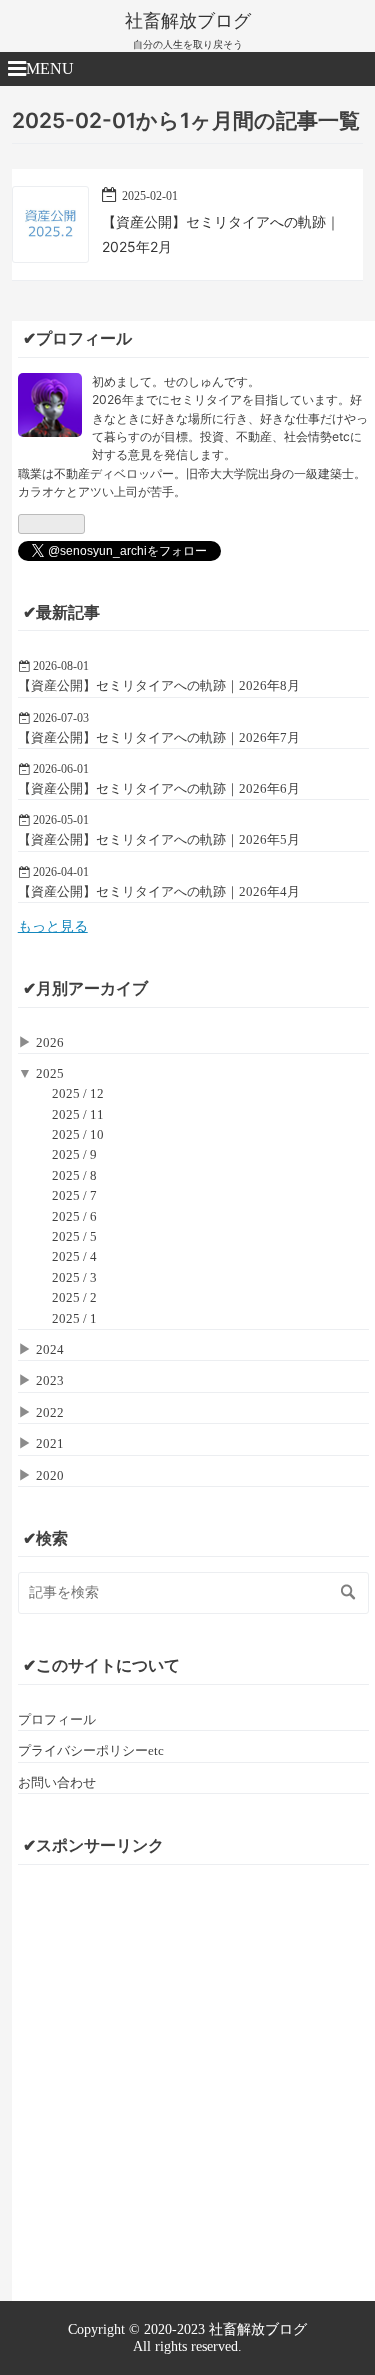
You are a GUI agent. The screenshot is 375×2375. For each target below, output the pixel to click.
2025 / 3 (74, 1277)
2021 (50, 1443)
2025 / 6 (74, 1216)
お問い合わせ (57, 1782)
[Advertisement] (187, 2067)
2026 (50, 1042)
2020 (50, 1475)
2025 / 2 (74, 1297)
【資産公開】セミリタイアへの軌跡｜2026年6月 (159, 788)
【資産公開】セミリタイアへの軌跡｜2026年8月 (159, 685)
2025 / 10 (78, 1134)
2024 (50, 1349)
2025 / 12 (78, 1093)
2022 (50, 1412)
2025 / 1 (74, 1318)
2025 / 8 (74, 1175)
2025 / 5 (74, 1236)
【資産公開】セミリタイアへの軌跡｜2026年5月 (159, 839)
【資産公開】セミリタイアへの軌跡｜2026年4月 (159, 891)
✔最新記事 (61, 612)
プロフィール (57, 1719)
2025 (50, 1073)
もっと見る (53, 926)
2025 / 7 (74, 1195)
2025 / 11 (78, 1114)
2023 (50, 1380)
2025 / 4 (74, 1256)
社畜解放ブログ (188, 21)
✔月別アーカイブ (85, 988)
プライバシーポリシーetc (91, 1750)
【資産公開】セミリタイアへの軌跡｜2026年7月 (159, 737)
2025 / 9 (74, 1154)
